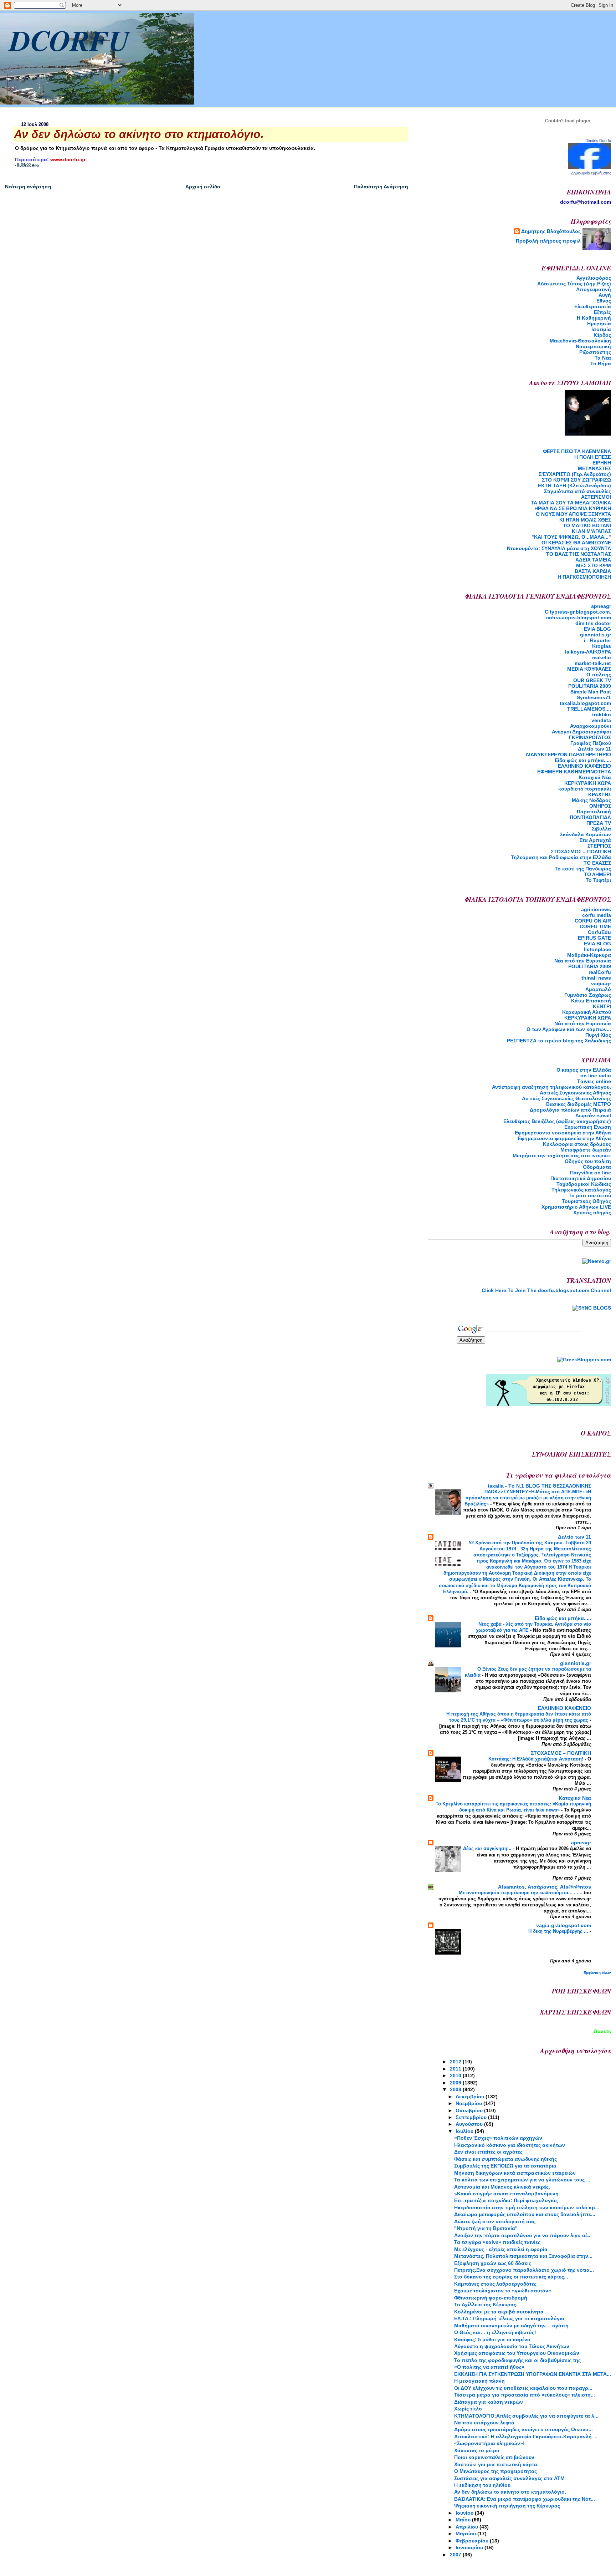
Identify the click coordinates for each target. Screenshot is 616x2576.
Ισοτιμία (601, 329)
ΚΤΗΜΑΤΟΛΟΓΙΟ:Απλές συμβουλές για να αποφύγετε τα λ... (526, 2416)
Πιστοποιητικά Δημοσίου (581, 1178)
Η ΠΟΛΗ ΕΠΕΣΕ (593, 457)
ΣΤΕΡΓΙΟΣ (599, 846)
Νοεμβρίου (469, 2103)
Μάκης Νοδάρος (591, 800)
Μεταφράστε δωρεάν (586, 1150)
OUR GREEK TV (592, 680)
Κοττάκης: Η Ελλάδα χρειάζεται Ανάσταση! (537, 1759)
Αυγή (605, 295)
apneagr (601, 606)
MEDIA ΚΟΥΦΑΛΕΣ (589, 669)
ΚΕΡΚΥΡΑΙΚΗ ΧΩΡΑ (588, 783)
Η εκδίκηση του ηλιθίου (482, 2485)
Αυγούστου (470, 2124)
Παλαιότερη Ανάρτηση (381, 187)
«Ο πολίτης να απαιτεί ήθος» (489, 2367)
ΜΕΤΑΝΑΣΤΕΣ (594, 468)
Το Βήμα (601, 364)
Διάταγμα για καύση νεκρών (489, 2402)
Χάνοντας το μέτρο (477, 2450)
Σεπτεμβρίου (472, 2117)
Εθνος (604, 301)
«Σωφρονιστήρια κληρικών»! (489, 2443)
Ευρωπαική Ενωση (588, 1127)
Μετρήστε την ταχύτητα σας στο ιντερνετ (562, 1155)
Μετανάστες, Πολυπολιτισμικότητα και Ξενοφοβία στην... (523, 2256)
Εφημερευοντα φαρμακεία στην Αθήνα (564, 1138)
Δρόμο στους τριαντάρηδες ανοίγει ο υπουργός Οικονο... (523, 2429)
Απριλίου (468, 2527)
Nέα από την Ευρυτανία (583, 961)
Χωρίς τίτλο (468, 2409)
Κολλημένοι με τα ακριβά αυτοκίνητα (499, 2312)
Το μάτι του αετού (590, 1195)
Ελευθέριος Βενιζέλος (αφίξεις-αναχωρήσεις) (557, 1121)
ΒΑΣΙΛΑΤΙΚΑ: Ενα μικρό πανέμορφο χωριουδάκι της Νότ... (525, 2499)
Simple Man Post (591, 692)
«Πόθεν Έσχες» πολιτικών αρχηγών (498, 2138)
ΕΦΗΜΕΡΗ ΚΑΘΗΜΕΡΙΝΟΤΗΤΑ (574, 772)
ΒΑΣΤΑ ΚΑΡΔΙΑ (593, 571)
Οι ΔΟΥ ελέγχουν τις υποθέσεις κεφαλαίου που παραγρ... (523, 2388)
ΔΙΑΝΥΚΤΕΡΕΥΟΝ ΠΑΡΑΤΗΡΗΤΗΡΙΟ (568, 754)
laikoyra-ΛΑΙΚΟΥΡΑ (588, 652)
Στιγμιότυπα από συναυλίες (577, 491)
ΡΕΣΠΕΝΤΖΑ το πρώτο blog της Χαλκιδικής (559, 1041)
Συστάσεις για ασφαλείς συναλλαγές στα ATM (509, 2478)
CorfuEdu (599, 932)
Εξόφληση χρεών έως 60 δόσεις (493, 2263)
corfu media (597, 915)
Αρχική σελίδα (203, 187)
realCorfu (600, 972)
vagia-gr (601, 984)
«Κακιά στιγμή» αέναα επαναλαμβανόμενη (506, 2194)
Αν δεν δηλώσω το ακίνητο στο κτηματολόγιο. (510, 2492)
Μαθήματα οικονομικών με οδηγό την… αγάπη (511, 2326)
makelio (602, 657)
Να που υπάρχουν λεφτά (484, 2423)
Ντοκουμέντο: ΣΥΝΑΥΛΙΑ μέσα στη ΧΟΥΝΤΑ (559, 548)
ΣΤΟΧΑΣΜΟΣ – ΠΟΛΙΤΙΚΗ (581, 852)
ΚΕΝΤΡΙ (602, 1006)
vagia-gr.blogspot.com (564, 1925)
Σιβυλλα (601, 829)
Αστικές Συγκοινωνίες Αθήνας (575, 1093)
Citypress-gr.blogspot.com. (578, 612)
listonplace (597, 949)
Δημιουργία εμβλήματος (591, 173)
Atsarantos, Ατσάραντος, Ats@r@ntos (545, 1887)
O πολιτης (599, 675)
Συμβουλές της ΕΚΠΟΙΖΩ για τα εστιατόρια (505, 2166)
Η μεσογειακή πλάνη (479, 2381)
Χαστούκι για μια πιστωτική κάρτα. (496, 2464)
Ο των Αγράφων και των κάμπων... (569, 1029)
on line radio (596, 1076)
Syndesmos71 (594, 697)
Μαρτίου (466, 2534)
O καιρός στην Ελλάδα (584, 1070)
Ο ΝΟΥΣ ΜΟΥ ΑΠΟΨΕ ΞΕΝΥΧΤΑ (573, 514)
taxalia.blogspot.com (585, 703)
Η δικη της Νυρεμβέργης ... (559, 1931)
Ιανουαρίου (470, 2547)
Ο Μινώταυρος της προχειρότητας (496, 2471)
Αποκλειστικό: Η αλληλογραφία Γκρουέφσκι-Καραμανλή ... (526, 2437)
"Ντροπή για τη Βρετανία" (486, 2228)
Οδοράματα (597, 1167)
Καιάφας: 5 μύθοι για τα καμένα (492, 2339)
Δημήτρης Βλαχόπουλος (551, 231)
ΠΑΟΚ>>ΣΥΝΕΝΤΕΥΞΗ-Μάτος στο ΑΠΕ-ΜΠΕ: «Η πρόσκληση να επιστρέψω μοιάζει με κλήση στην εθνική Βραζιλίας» (528, 1498)
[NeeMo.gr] (597, 1261)
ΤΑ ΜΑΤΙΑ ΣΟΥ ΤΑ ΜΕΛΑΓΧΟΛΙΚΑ (571, 503)
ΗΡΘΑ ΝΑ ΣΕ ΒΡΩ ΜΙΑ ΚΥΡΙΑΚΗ (573, 508)
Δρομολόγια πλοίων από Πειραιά (570, 1110)
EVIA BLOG (597, 629)
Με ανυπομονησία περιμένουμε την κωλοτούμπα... (516, 1893)
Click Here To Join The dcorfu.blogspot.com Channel (546, 1290)
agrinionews (596, 909)
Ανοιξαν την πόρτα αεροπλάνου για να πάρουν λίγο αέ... (523, 2235)
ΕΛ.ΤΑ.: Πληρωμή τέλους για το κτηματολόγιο (509, 2318)
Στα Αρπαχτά (595, 840)
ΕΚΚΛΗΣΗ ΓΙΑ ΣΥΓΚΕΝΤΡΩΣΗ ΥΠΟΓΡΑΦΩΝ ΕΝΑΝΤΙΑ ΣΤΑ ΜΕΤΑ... (533, 2374)
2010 (456, 2075)
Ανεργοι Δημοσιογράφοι (581, 732)
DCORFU (70, 40)
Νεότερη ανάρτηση (28, 187)
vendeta (601, 720)
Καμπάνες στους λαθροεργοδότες (495, 2284)
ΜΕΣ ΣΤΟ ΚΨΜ (594, 565)
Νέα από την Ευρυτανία (583, 1023)
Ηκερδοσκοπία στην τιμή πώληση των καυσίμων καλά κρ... (527, 2207)
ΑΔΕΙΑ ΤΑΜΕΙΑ (593, 560)
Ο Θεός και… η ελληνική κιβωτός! (495, 2332)
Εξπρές (602, 312)
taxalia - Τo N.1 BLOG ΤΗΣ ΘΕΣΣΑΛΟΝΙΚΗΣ (539, 1486)
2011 (456, 2069)
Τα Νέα (603, 358)
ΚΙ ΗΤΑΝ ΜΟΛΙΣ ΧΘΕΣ (585, 520)
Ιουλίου (465, 2131)
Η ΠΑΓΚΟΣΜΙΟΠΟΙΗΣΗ (584, 577)
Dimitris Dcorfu (598, 141)
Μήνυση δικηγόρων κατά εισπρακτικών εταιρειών (515, 2173)
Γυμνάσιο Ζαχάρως (588, 995)
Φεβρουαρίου (473, 2541)
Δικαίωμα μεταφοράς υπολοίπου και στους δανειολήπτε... (525, 2214)
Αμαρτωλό (598, 989)
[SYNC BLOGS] (592, 1308)
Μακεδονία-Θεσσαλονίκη (580, 341)
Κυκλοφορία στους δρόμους (577, 1144)
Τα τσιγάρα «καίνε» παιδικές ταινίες (497, 2242)
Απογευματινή (594, 289)
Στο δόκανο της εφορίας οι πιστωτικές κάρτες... (511, 2277)
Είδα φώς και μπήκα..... (583, 760)
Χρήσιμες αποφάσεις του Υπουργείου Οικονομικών (517, 2353)
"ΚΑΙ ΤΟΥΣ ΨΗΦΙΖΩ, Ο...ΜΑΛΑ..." (571, 537)
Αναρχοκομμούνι (591, 726)
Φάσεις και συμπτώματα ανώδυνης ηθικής (505, 2159)
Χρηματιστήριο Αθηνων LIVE (576, 1207)
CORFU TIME (595, 926)
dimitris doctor (593, 623)
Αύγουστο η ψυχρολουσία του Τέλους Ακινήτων (512, 2346)
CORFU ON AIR (593, 921)
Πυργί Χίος (598, 1035)
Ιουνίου (465, 2513)
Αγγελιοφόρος (594, 278)
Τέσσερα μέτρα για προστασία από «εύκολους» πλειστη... (525, 2395)
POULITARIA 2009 (590, 686)
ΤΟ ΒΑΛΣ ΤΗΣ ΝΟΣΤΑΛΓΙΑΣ (579, 554)
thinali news (596, 978)
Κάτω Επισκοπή (591, 1001)
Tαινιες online (594, 1081)
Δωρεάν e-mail (593, 1116)
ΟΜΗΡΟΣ (600, 806)
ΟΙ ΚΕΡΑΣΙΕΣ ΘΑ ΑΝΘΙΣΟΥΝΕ (576, 543)
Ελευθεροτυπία (593, 306)
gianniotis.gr (596, 635)
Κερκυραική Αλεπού (587, 1012)
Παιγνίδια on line (591, 1173)
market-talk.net (593, 663)
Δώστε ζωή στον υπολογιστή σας (495, 2221)
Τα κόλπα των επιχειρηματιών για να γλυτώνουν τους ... (522, 2180)
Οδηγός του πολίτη (588, 1161)
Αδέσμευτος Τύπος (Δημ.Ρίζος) (574, 284)
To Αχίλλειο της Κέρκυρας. (486, 2305)
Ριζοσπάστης (595, 352)
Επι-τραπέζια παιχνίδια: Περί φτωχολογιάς (506, 2200)
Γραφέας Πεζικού (591, 743)
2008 (456, 2089)
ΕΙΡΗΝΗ (602, 463)
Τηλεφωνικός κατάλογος (581, 1190)
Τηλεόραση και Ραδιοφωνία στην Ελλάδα (561, 857)
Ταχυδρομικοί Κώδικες (584, 1184)
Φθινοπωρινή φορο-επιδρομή (491, 2298)
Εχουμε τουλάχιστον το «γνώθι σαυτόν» (503, 2291)
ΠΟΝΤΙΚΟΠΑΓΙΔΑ (590, 817)
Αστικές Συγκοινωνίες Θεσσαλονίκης (566, 1098)
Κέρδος (602, 335)
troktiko (602, 715)
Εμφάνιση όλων (597, 1973)
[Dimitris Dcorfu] (590, 167)
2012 (456, 2062)
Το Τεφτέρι (598, 880)
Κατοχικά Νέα (595, 777)
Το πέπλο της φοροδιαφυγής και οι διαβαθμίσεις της (517, 2360)
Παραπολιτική (594, 812)
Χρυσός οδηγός (592, 1213)
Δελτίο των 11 (594, 749)
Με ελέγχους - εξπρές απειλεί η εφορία (501, 2249)
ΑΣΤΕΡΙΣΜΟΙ (596, 497)
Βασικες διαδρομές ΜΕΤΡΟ (579, 1104)
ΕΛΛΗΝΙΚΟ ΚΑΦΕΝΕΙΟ (584, 766)
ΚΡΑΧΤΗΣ (600, 794)
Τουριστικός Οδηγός (586, 1201)
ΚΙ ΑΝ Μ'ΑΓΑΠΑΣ (591, 531)
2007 (456, 2555)
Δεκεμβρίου (471, 2097)
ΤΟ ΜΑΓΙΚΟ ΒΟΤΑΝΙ (587, 525)
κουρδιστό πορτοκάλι (585, 789)
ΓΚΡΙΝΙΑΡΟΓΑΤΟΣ (590, 737)
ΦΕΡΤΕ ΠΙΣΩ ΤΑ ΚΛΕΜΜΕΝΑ (577, 451)
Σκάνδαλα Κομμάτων (586, 834)
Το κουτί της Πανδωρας (583, 869)
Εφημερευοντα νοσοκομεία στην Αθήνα (563, 1133)
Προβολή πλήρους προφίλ (548, 241)
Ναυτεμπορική (593, 346)
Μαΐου (464, 2520)
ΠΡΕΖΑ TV (599, 823)
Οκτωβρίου (470, 2110)
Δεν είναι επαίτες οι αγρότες (488, 2152)
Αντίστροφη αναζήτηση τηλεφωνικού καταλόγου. (551, 1087)
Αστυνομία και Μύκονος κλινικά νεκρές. (502, 2187)
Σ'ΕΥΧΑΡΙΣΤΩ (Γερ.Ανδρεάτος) (575, 474)
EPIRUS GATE (594, 938)
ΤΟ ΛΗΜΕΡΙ (597, 874)
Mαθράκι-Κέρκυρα (589, 955)
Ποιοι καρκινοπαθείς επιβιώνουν (494, 2457)
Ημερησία (599, 324)
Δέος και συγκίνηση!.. (488, 1848)
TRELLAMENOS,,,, (589, 709)
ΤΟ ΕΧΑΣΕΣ (597, 863)
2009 (456, 2083)
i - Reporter (597, 640)
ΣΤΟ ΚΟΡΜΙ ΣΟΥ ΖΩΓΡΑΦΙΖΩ (576, 480)
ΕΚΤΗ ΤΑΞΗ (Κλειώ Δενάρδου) (574, 486)
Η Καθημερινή (594, 318)
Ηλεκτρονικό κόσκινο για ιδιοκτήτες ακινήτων (510, 2145)
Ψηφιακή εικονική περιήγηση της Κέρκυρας (507, 2506)
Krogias (602, 646)
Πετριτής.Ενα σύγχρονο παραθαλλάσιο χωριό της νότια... (524, 2270)
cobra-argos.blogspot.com (579, 618)
